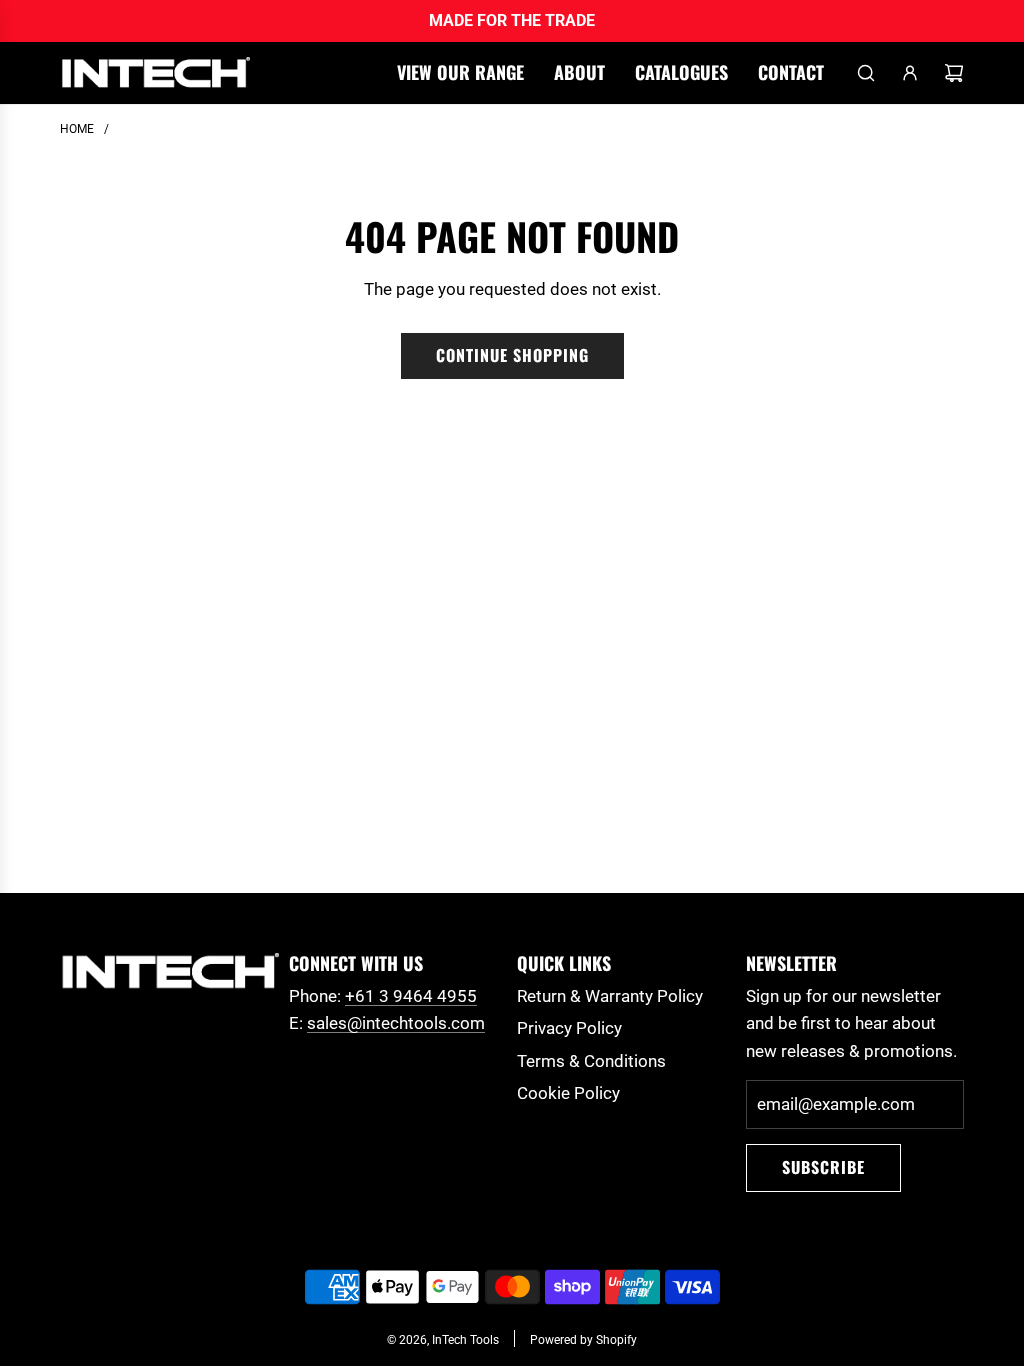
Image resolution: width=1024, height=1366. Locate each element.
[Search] (866, 73)
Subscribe (823, 1167)
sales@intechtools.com (396, 1023)
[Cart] (954, 73)
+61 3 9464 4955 (411, 996)
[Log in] (910, 73)
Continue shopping (512, 355)
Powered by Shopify (583, 1340)
